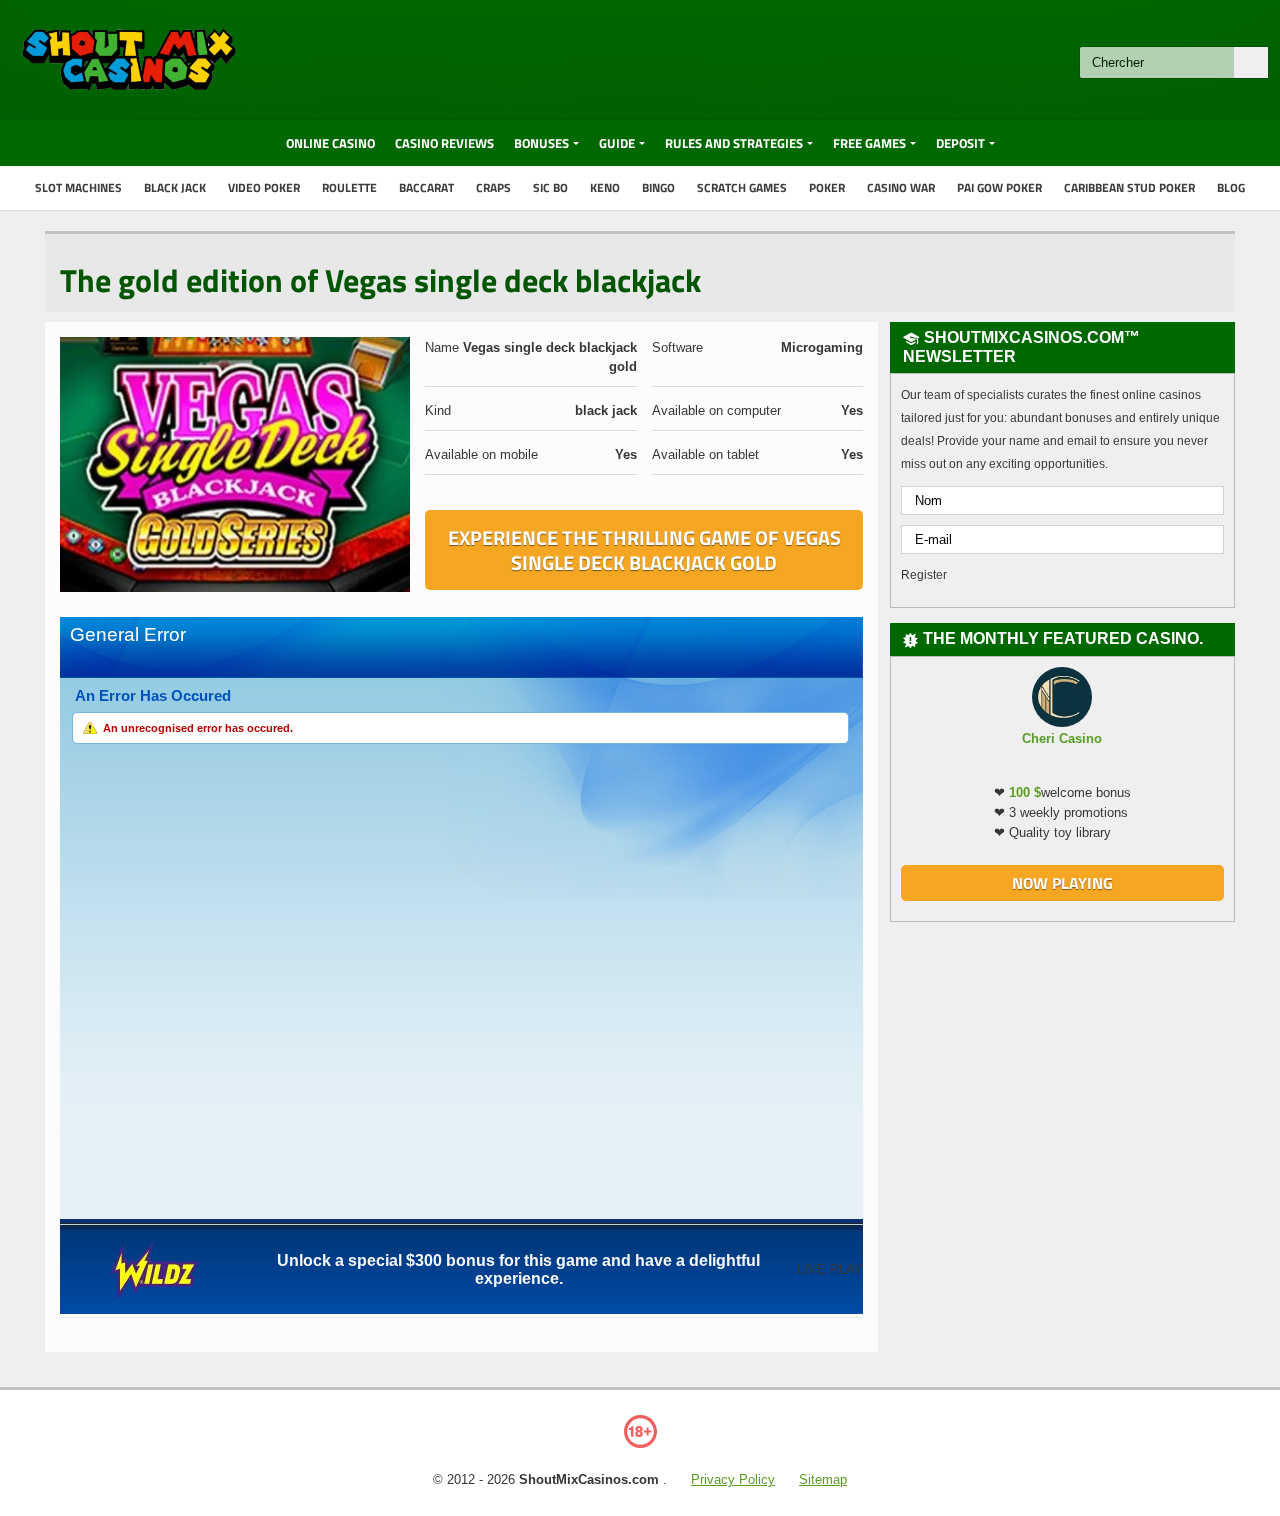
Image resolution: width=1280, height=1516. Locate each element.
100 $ (1025, 792)
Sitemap (823, 1479)
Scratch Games (742, 187)
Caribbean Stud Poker (1129, 187)
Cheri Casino (1062, 738)
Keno (605, 187)
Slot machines (78, 187)
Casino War (901, 187)
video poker (264, 187)
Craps (493, 187)
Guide (617, 143)
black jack (175, 187)
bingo (658, 187)
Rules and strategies (734, 143)
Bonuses (541, 143)
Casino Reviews (444, 143)
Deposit (960, 143)
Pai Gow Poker (999, 187)
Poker (827, 187)
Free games (869, 143)
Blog (1231, 187)
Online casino (330, 143)
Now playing (1062, 883)
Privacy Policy (733, 1479)
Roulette (349, 187)
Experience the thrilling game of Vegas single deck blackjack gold (644, 550)
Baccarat (426, 187)
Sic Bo (550, 187)
